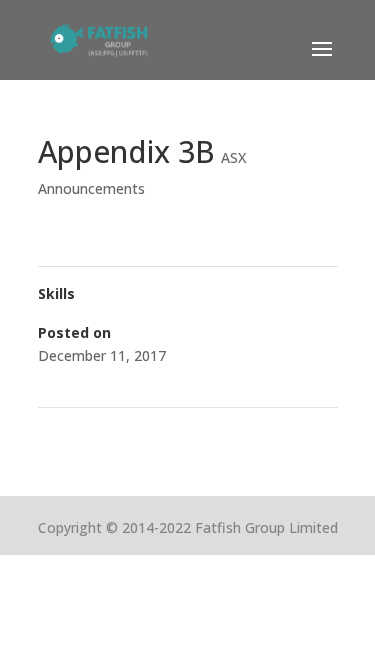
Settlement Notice (106, 433)
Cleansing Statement (262, 433)
